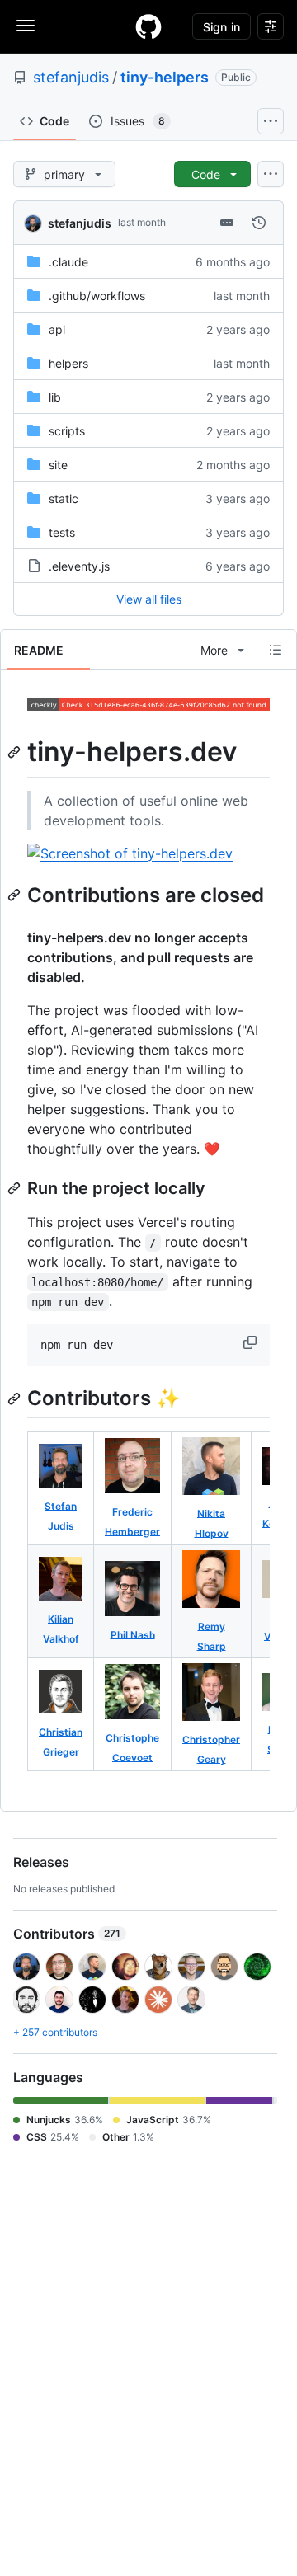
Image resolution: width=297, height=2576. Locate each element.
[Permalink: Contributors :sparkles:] (16, 1398)
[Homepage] (148, 26)
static (64, 498)
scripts (67, 431)
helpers (68, 363)
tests (62, 532)
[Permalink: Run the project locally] (16, 1188)
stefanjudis (71, 77)
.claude (68, 262)
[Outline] (276, 650)
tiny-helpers (165, 77)
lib (55, 397)
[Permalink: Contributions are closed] (16, 895)
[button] (252, 1342)
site (58, 465)
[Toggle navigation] (26, 26)
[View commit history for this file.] (259, 223)
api (57, 329)
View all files (149, 599)
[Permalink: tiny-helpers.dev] (16, 752)
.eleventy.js (79, 566)
